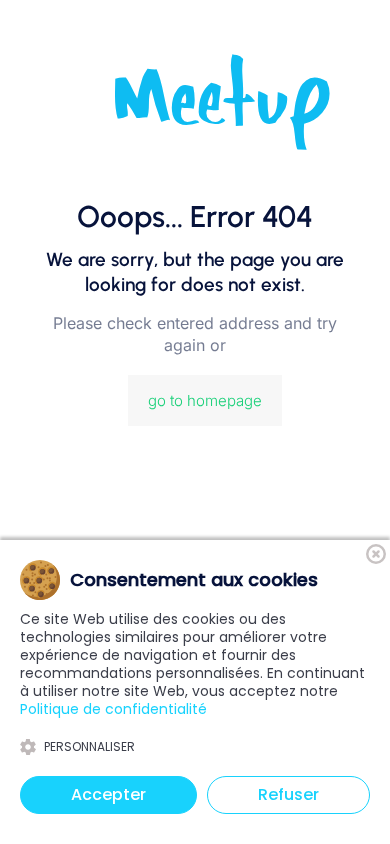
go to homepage (205, 400)
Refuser (288, 794)
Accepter (108, 794)
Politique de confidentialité (113, 709)
